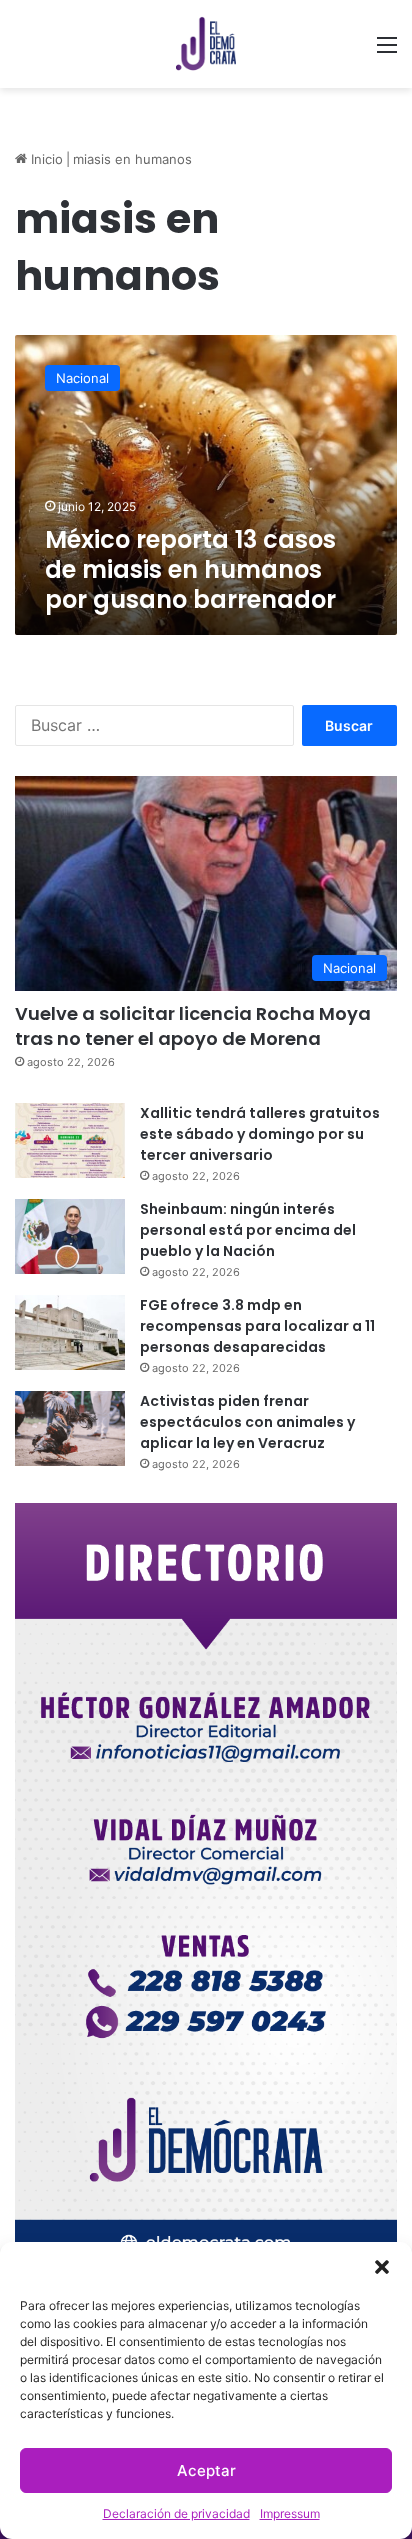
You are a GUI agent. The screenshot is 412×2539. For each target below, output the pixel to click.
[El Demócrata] (206, 44)
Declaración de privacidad (176, 2513)
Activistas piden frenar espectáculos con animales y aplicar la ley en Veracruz (247, 1422)
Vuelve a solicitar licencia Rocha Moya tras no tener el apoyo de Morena (193, 1026)
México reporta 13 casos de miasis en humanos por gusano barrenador (190, 569)
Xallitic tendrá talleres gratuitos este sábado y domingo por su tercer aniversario (260, 1134)
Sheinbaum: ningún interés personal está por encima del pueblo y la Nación (248, 1230)
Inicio (45, 159)
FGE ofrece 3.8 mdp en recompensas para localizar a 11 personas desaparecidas (257, 1326)
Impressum (290, 2513)
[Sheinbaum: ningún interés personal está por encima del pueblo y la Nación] (70, 1236)
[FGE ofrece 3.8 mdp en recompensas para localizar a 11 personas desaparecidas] (70, 1332)
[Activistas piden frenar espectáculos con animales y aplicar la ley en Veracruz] (70, 1428)
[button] (382, 2267)
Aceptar (206, 2470)
